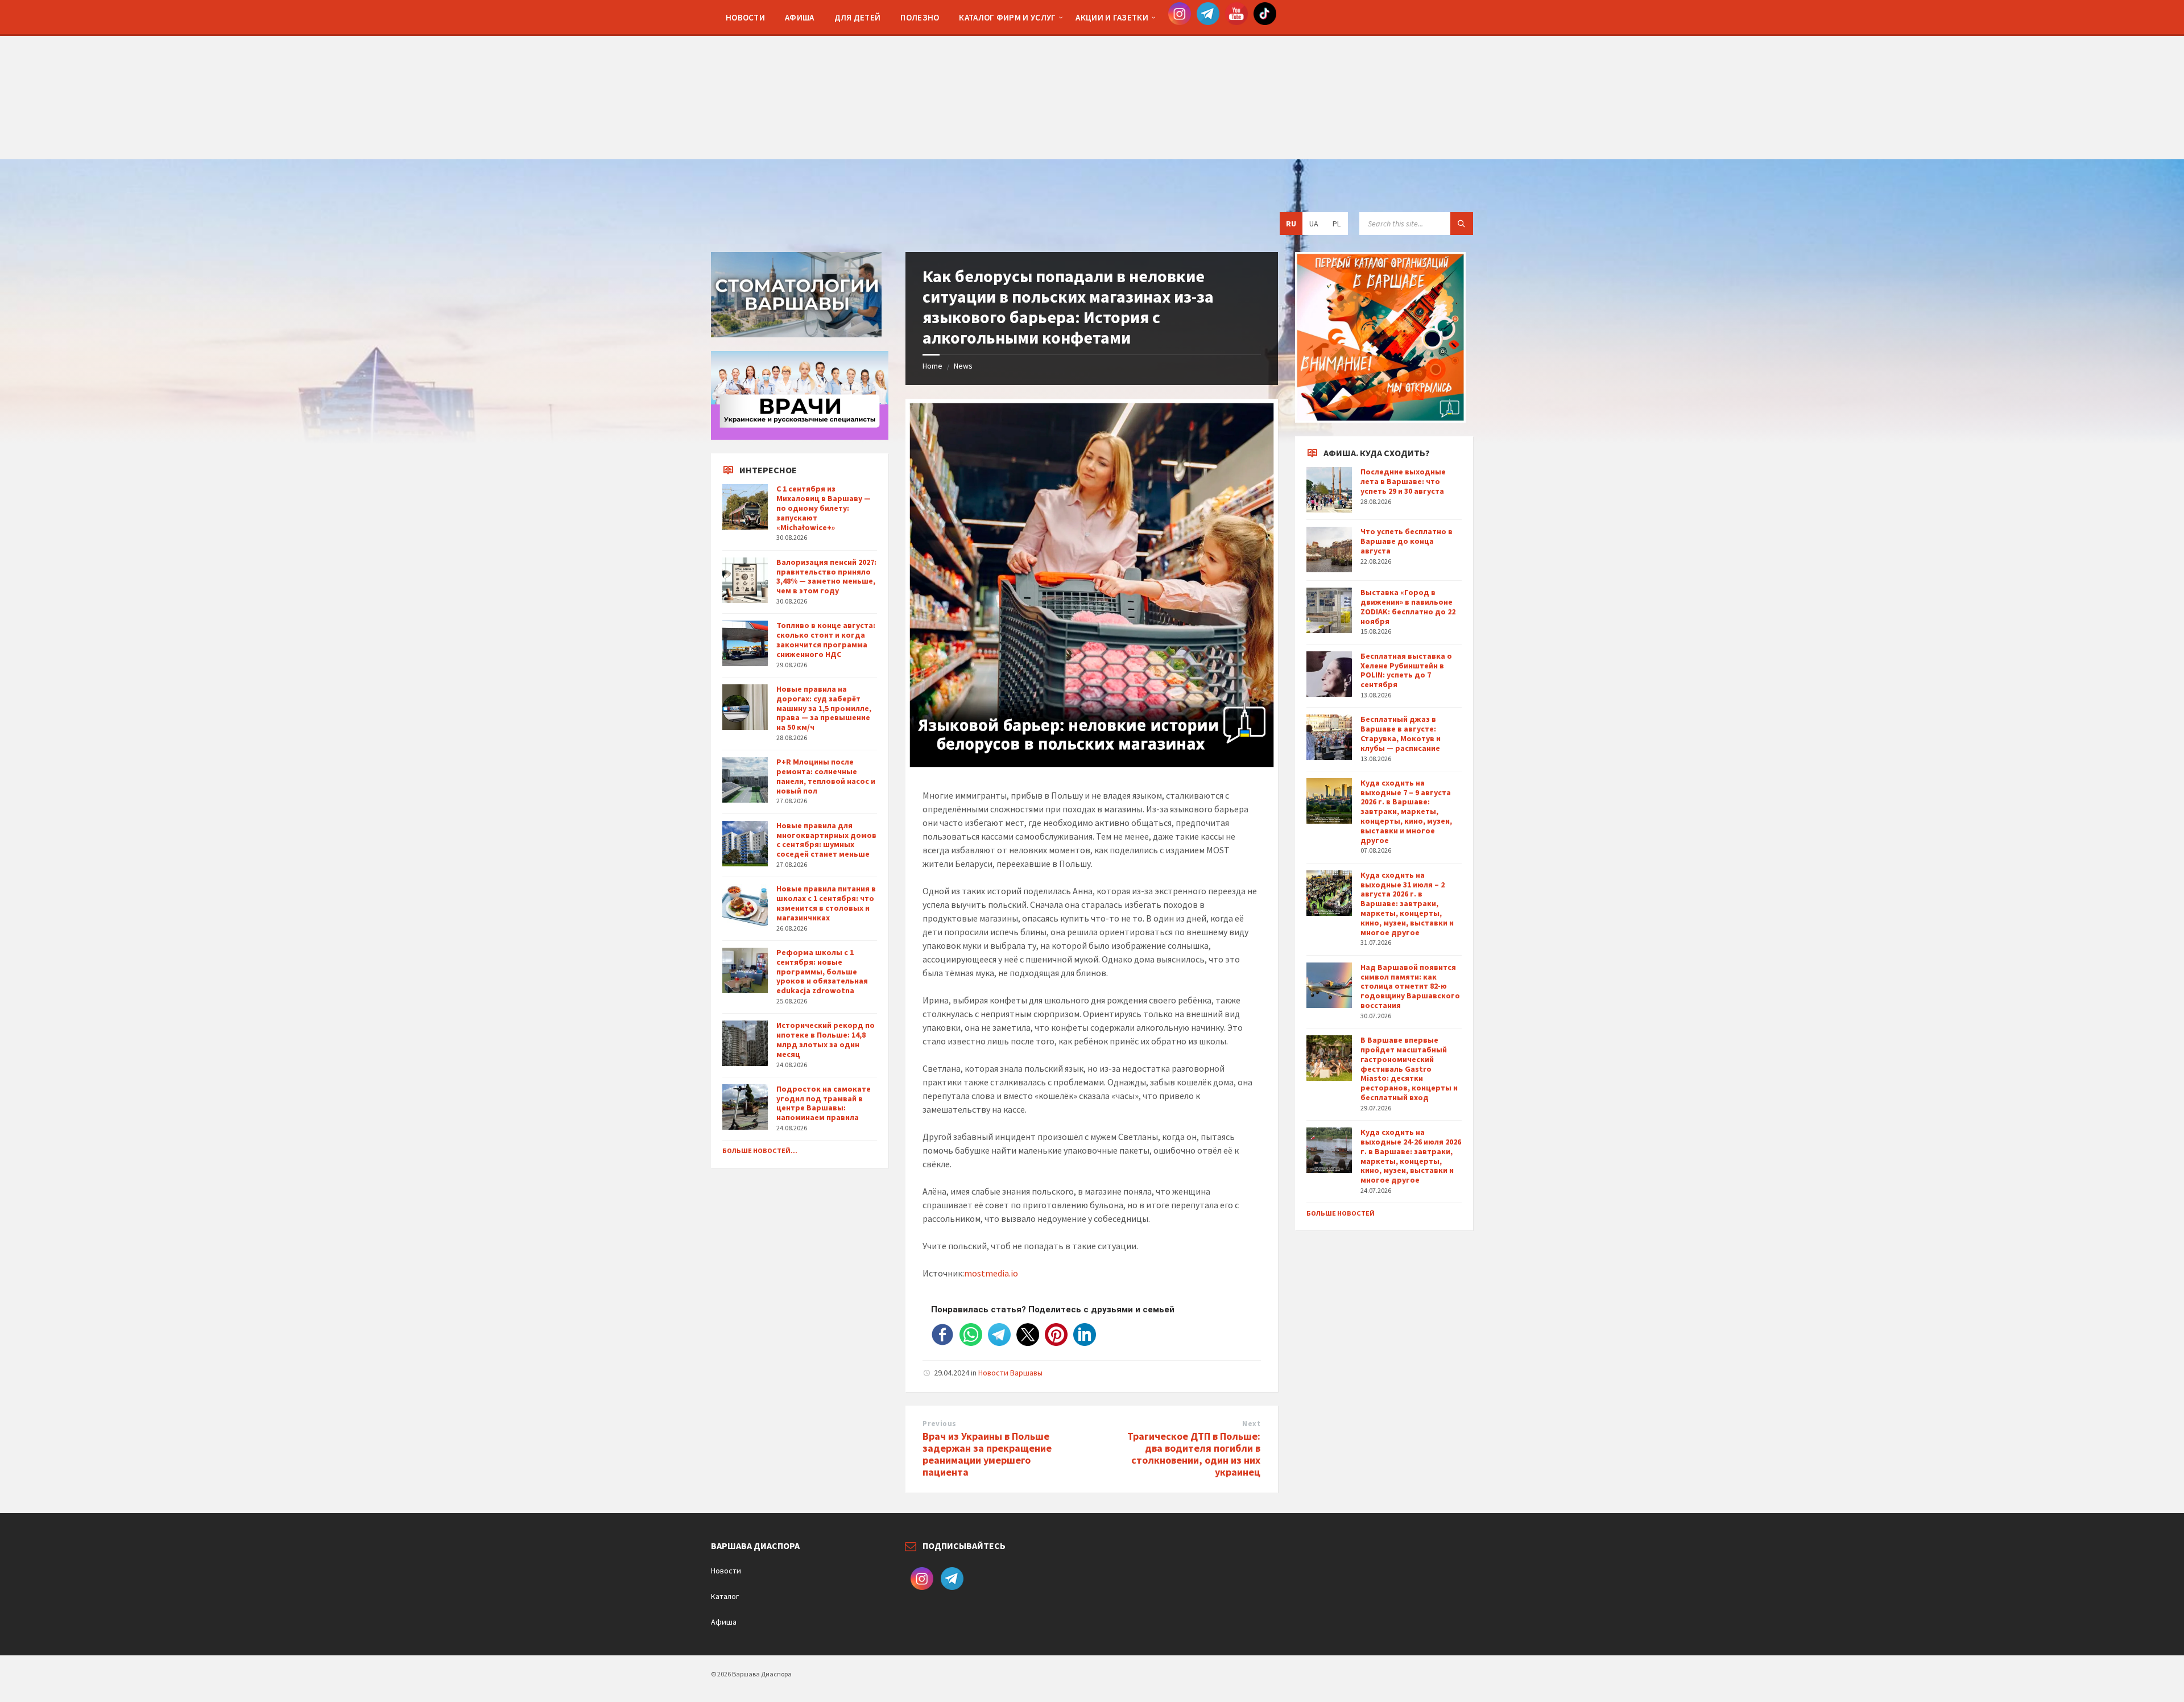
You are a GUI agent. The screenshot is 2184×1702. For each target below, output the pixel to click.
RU (1291, 224)
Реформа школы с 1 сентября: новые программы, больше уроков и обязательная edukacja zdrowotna (822, 971)
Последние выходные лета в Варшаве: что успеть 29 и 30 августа (1403, 481)
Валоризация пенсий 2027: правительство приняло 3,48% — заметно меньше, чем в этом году (826, 576)
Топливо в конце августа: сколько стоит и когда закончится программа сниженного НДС (826, 639)
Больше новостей (1341, 1213)
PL (1337, 224)
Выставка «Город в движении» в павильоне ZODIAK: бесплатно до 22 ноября (1408, 606)
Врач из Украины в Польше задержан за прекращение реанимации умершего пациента (987, 1454)
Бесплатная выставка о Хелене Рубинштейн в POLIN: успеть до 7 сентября (1406, 670)
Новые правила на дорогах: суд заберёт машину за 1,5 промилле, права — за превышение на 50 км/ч (824, 708)
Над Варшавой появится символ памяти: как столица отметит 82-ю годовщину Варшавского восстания (1410, 986)
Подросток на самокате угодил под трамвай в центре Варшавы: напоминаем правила (824, 1103)
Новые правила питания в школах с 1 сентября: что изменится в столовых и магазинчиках (826, 903)
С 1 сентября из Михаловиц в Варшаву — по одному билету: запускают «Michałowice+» (824, 508)
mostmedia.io (991, 1273)
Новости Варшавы (1010, 1373)
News (963, 366)
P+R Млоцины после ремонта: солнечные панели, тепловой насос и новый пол (826, 776)
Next (1251, 1424)
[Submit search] (1462, 224)
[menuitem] (745, 17)
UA (1314, 224)
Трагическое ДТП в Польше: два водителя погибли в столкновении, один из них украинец (1194, 1454)
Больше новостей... (760, 1150)
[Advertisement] (1092, 80)
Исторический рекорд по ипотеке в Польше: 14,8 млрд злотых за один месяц (826, 1039)
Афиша (724, 1622)
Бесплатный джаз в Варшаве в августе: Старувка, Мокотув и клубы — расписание (1401, 733)
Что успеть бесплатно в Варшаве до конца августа (1407, 541)
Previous (939, 1424)
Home (932, 366)
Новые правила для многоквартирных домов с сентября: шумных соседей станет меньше (826, 840)
